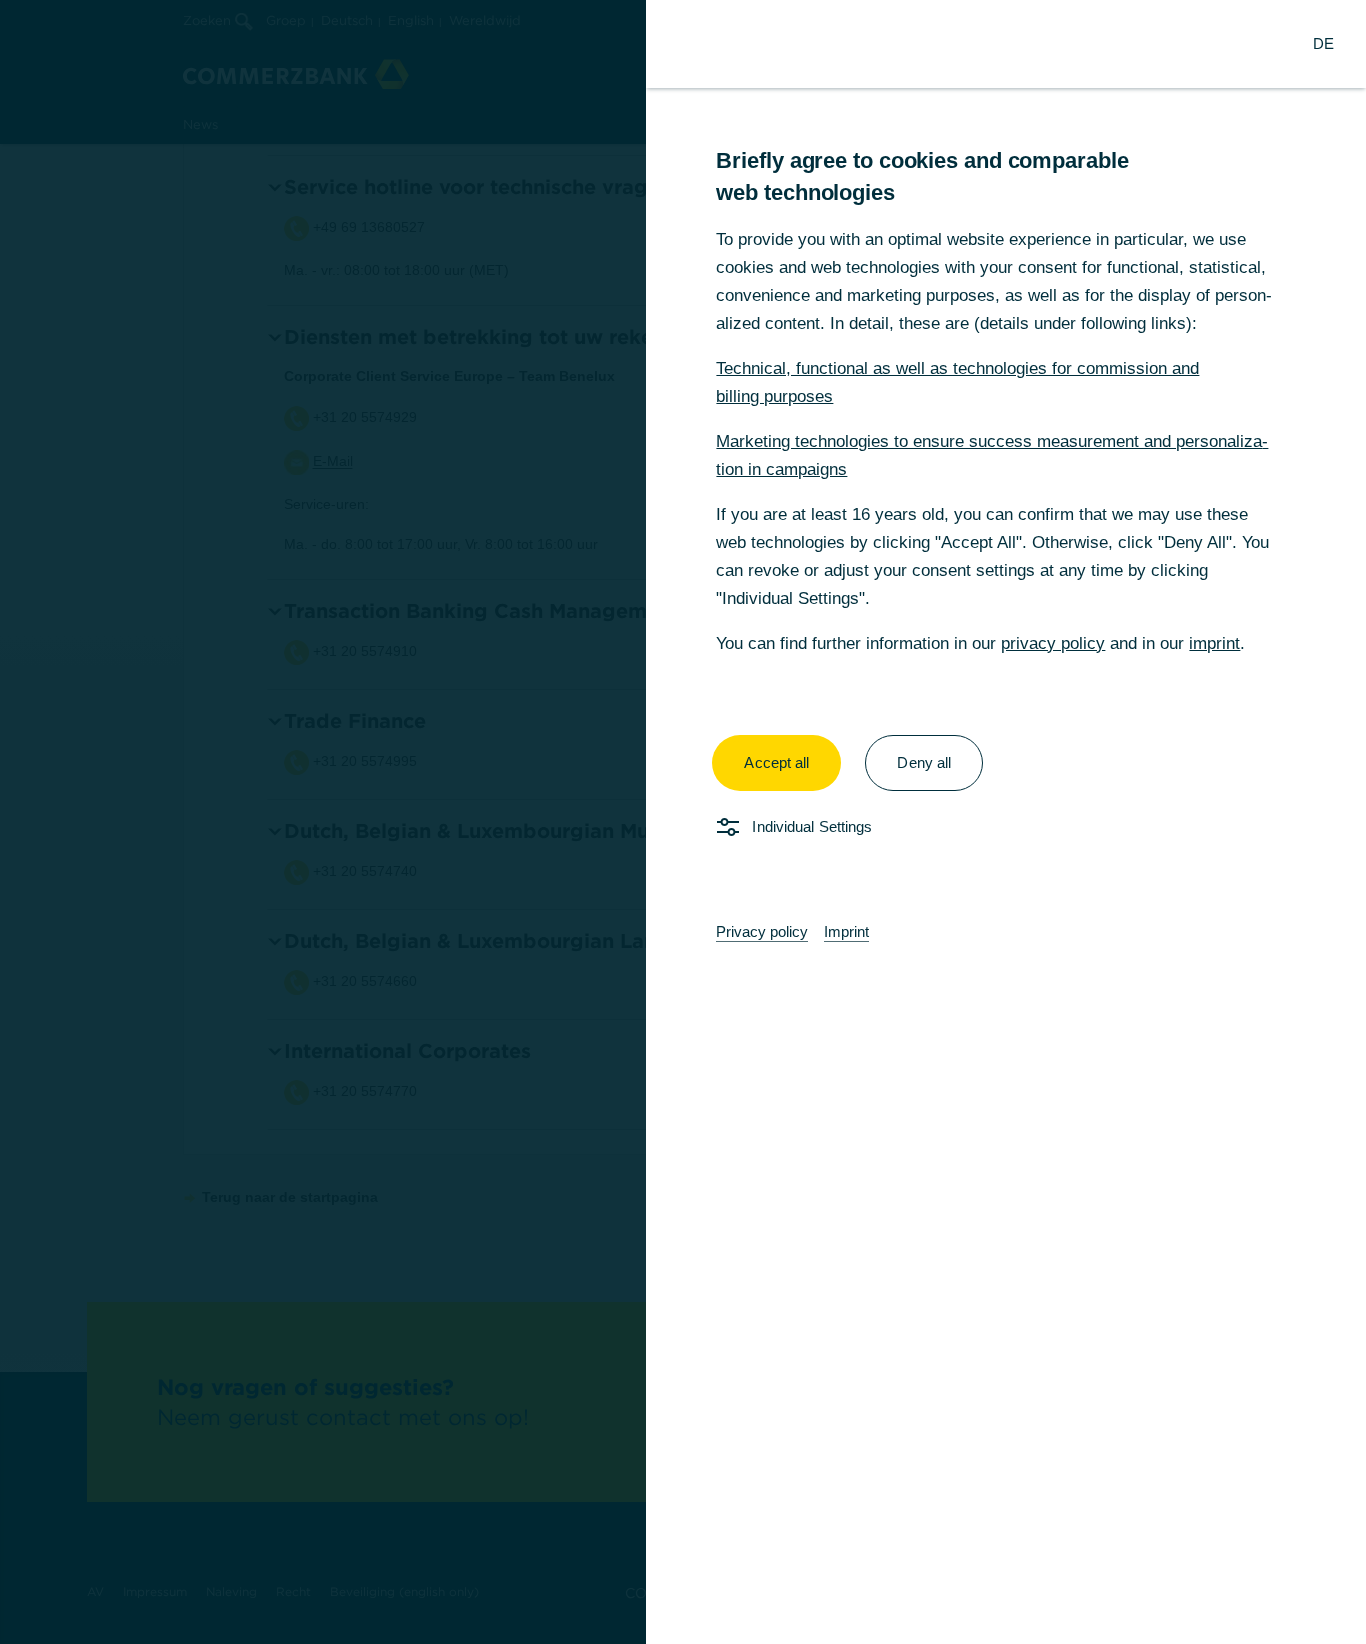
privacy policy (1053, 643)
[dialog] (683, 822)
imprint (1214, 643)
